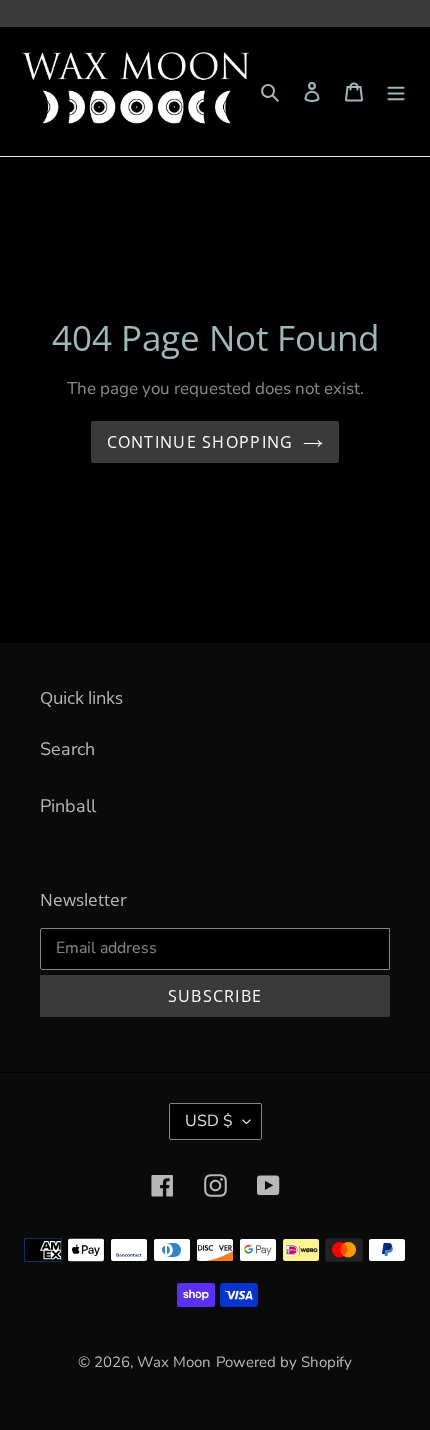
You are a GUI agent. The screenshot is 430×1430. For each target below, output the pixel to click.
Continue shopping (200, 442)
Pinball (68, 806)
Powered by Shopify (284, 1362)
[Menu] (396, 91)
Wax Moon (174, 1362)
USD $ (209, 1121)
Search (67, 749)
